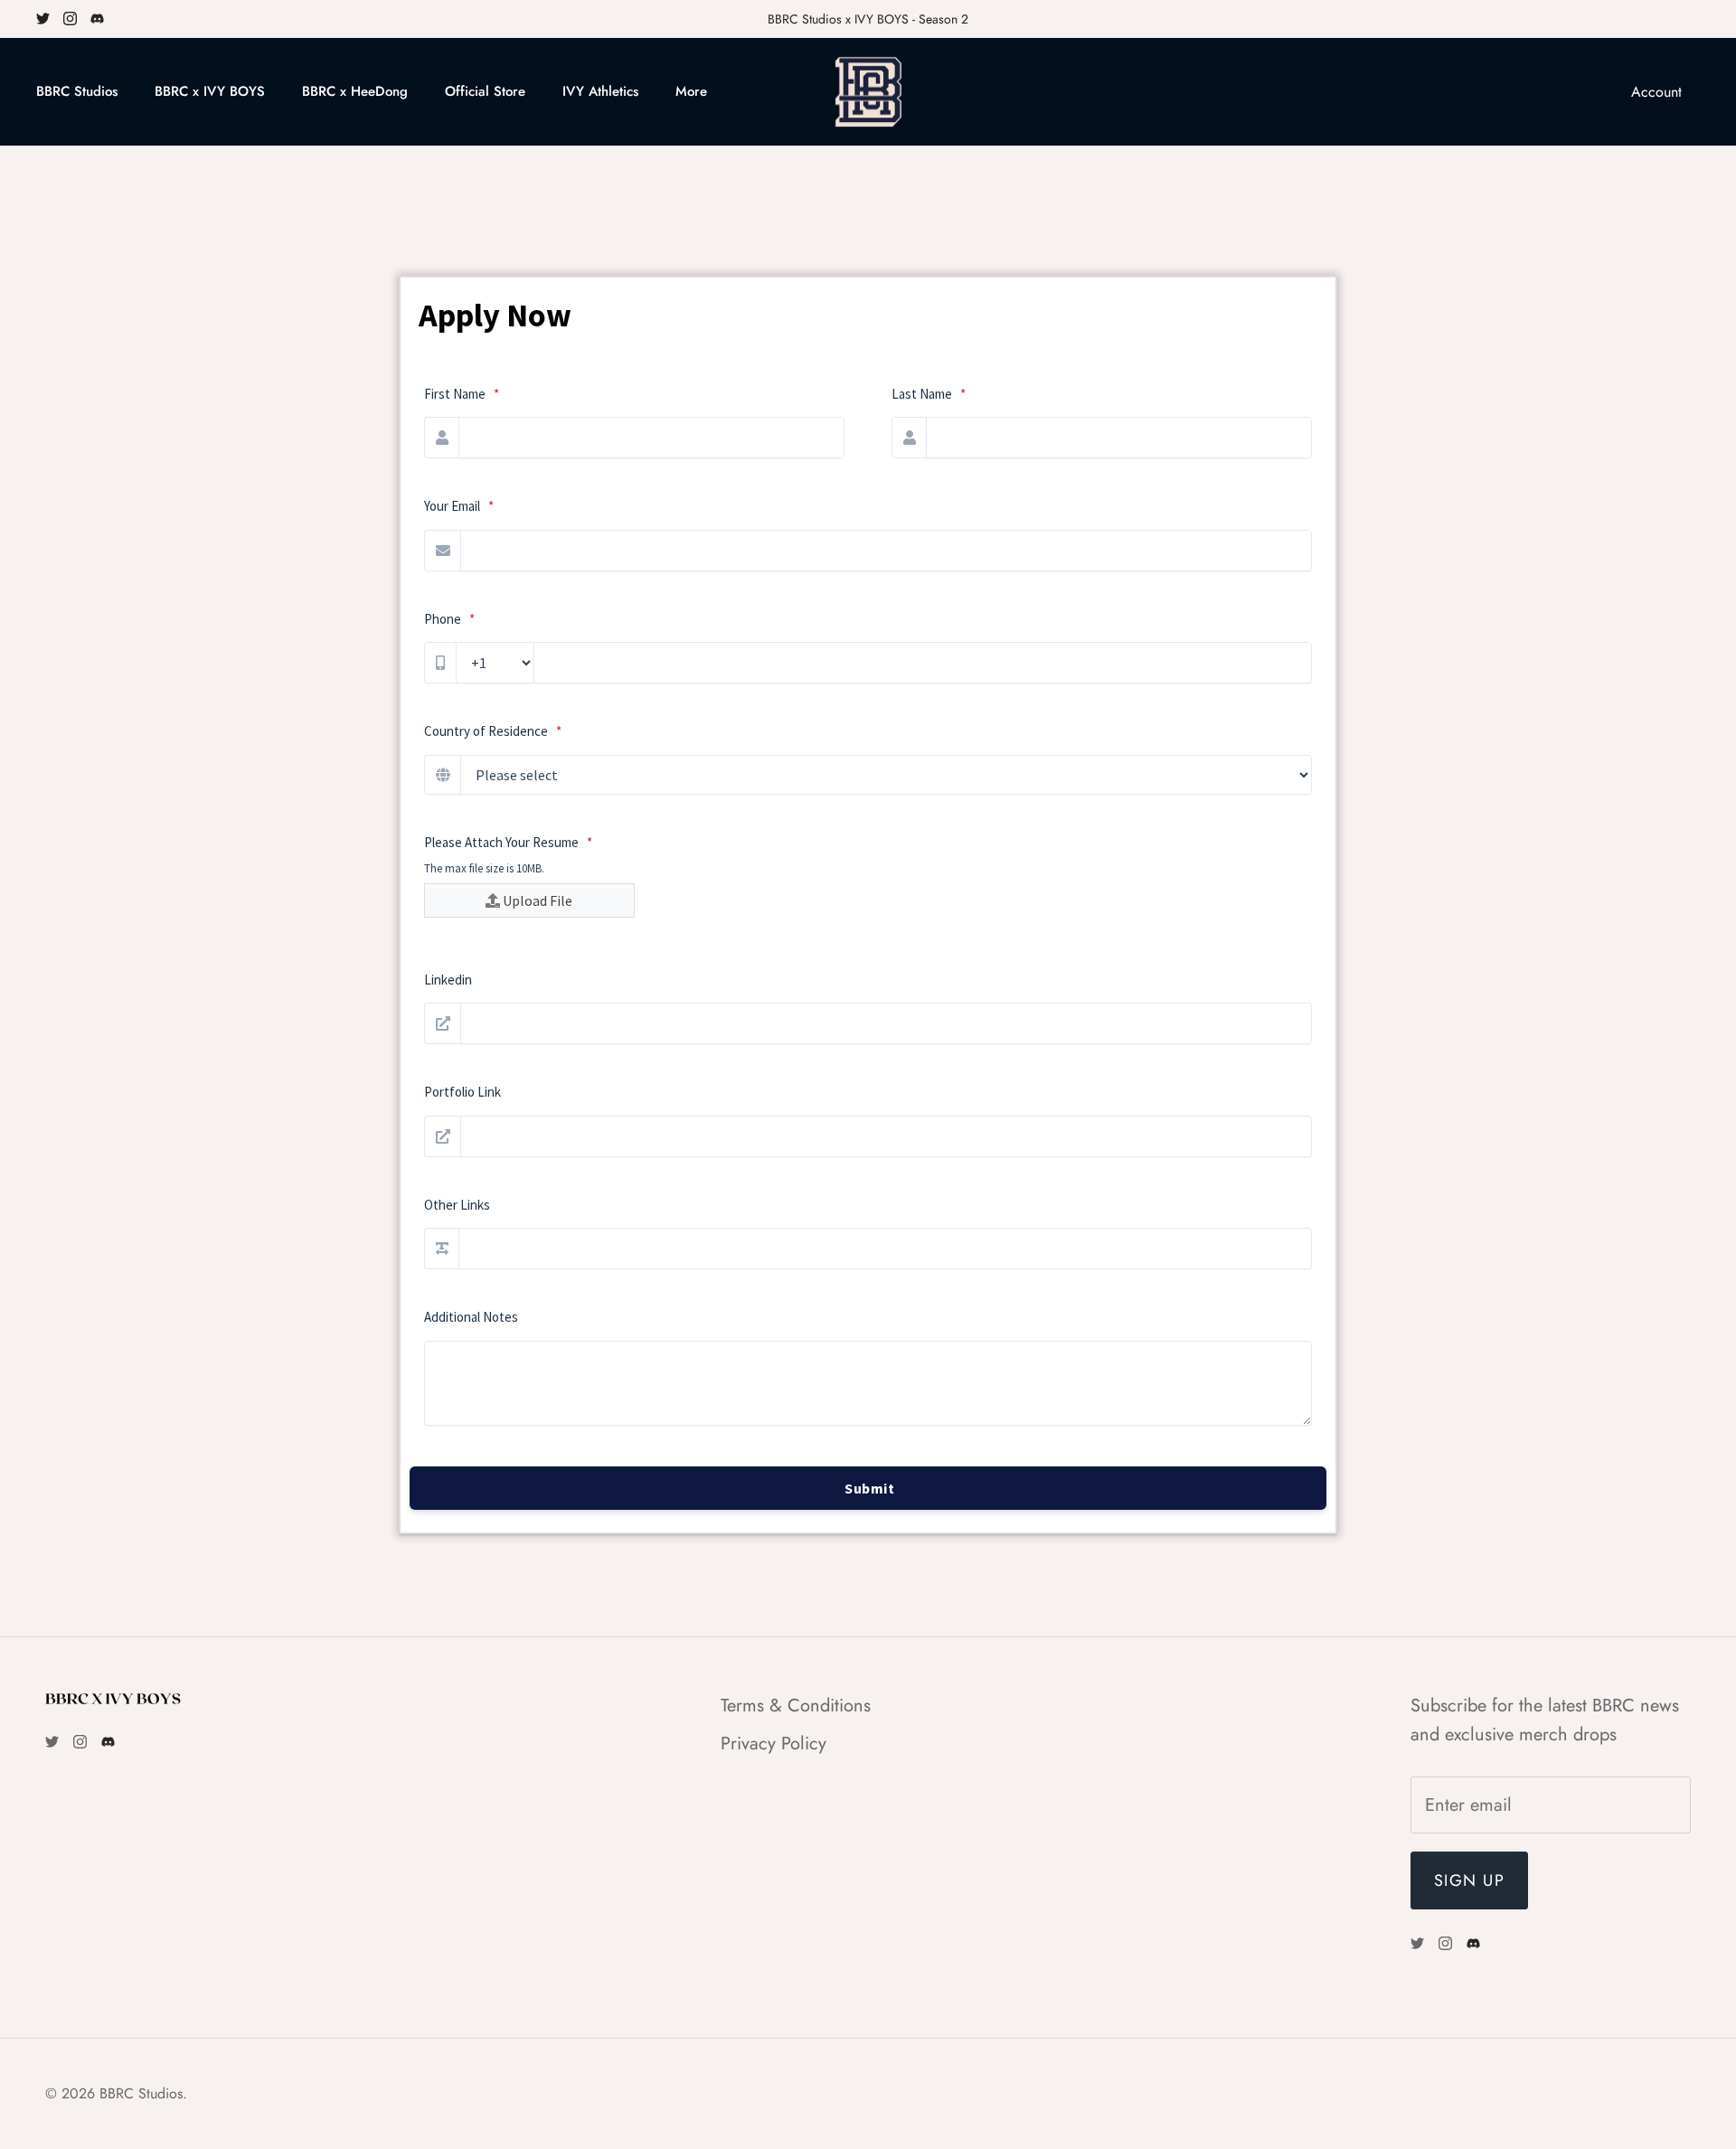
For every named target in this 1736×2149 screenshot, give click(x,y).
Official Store (485, 91)
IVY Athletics (600, 91)
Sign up (1469, 1880)
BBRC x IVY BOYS (210, 91)
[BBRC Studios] (868, 92)
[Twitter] (43, 19)
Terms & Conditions (796, 1706)
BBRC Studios (77, 91)
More (691, 91)
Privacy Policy (774, 1744)
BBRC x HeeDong (355, 91)
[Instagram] (70, 19)
